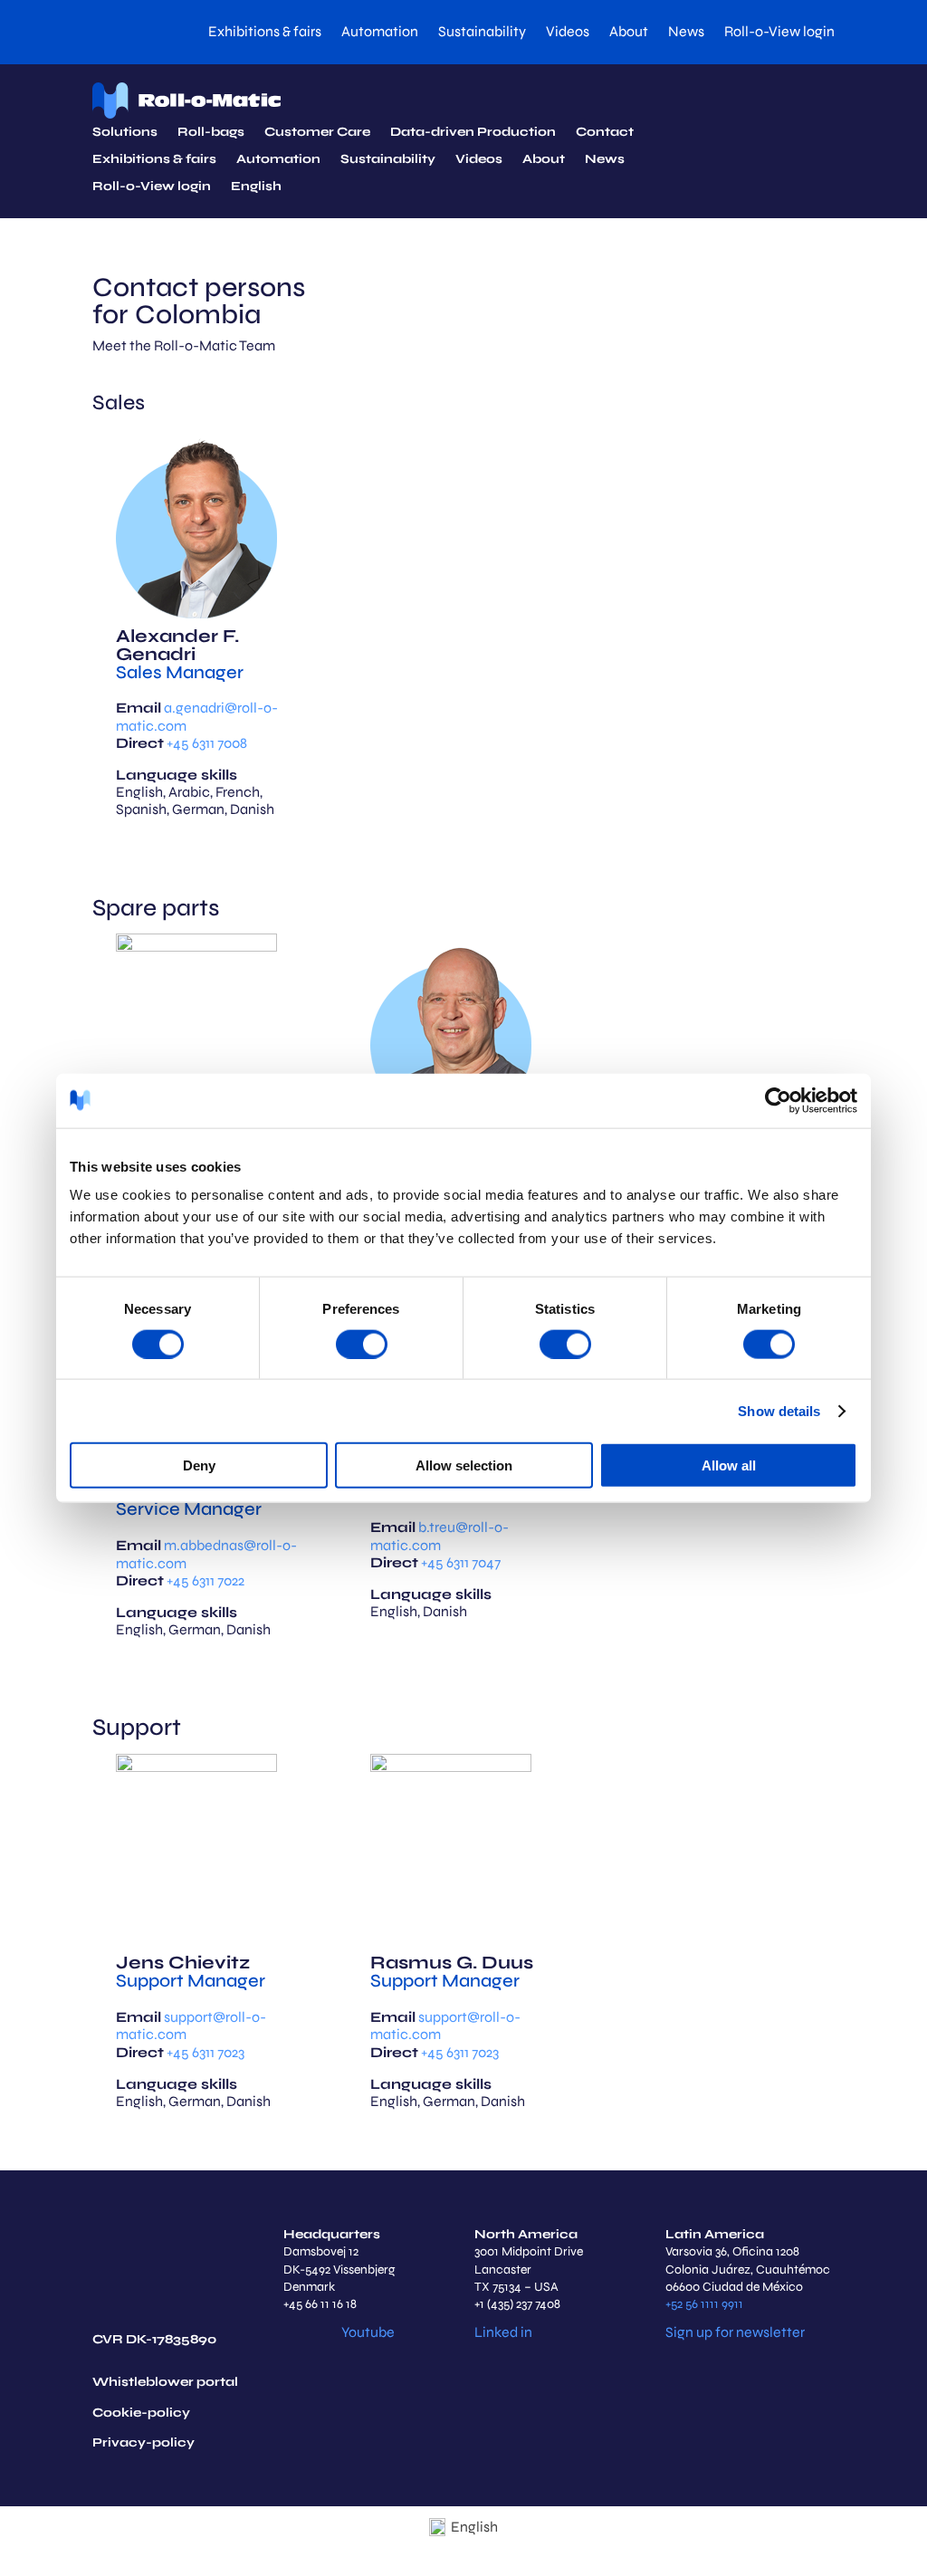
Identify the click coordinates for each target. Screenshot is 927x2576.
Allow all (729, 1465)
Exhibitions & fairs (265, 33)
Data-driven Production (473, 133)
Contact (605, 133)
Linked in (503, 2332)
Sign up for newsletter (735, 2332)
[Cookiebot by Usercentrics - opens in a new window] (778, 1100)
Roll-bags (211, 133)
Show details (779, 1410)
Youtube (368, 2332)
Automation (380, 33)
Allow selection (464, 1465)
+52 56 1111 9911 (704, 2304)
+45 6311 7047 (461, 1562)
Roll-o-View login (779, 33)
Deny (199, 1465)
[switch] (362, 1344)
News (686, 33)
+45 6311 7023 (205, 2052)
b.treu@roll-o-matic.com (440, 1536)
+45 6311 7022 (205, 1580)
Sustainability (482, 33)
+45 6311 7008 (207, 743)
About (629, 33)
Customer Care (317, 133)
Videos (568, 33)
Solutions (125, 133)
